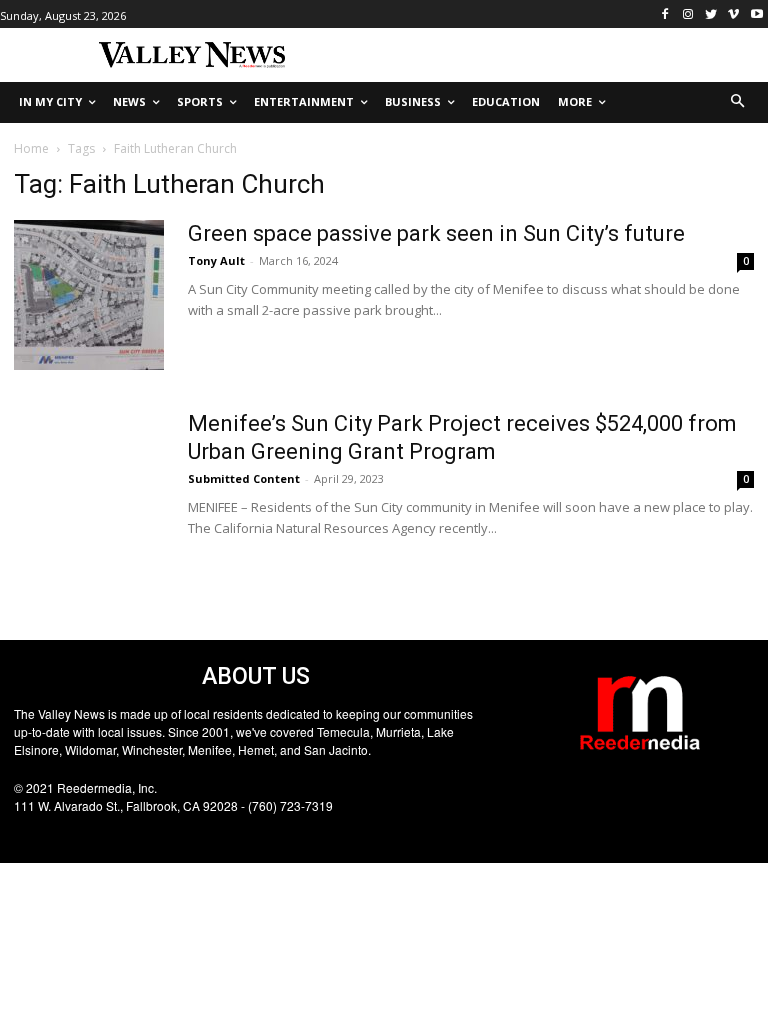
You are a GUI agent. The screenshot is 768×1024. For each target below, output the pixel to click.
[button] (738, 102)
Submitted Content (244, 478)
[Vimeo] (733, 14)
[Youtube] (756, 14)
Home (31, 148)
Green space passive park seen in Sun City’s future (436, 233)
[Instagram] (688, 14)
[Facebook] (665, 14)
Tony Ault (216, 260)
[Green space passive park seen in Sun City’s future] (89, 295)
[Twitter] (711, 14)
